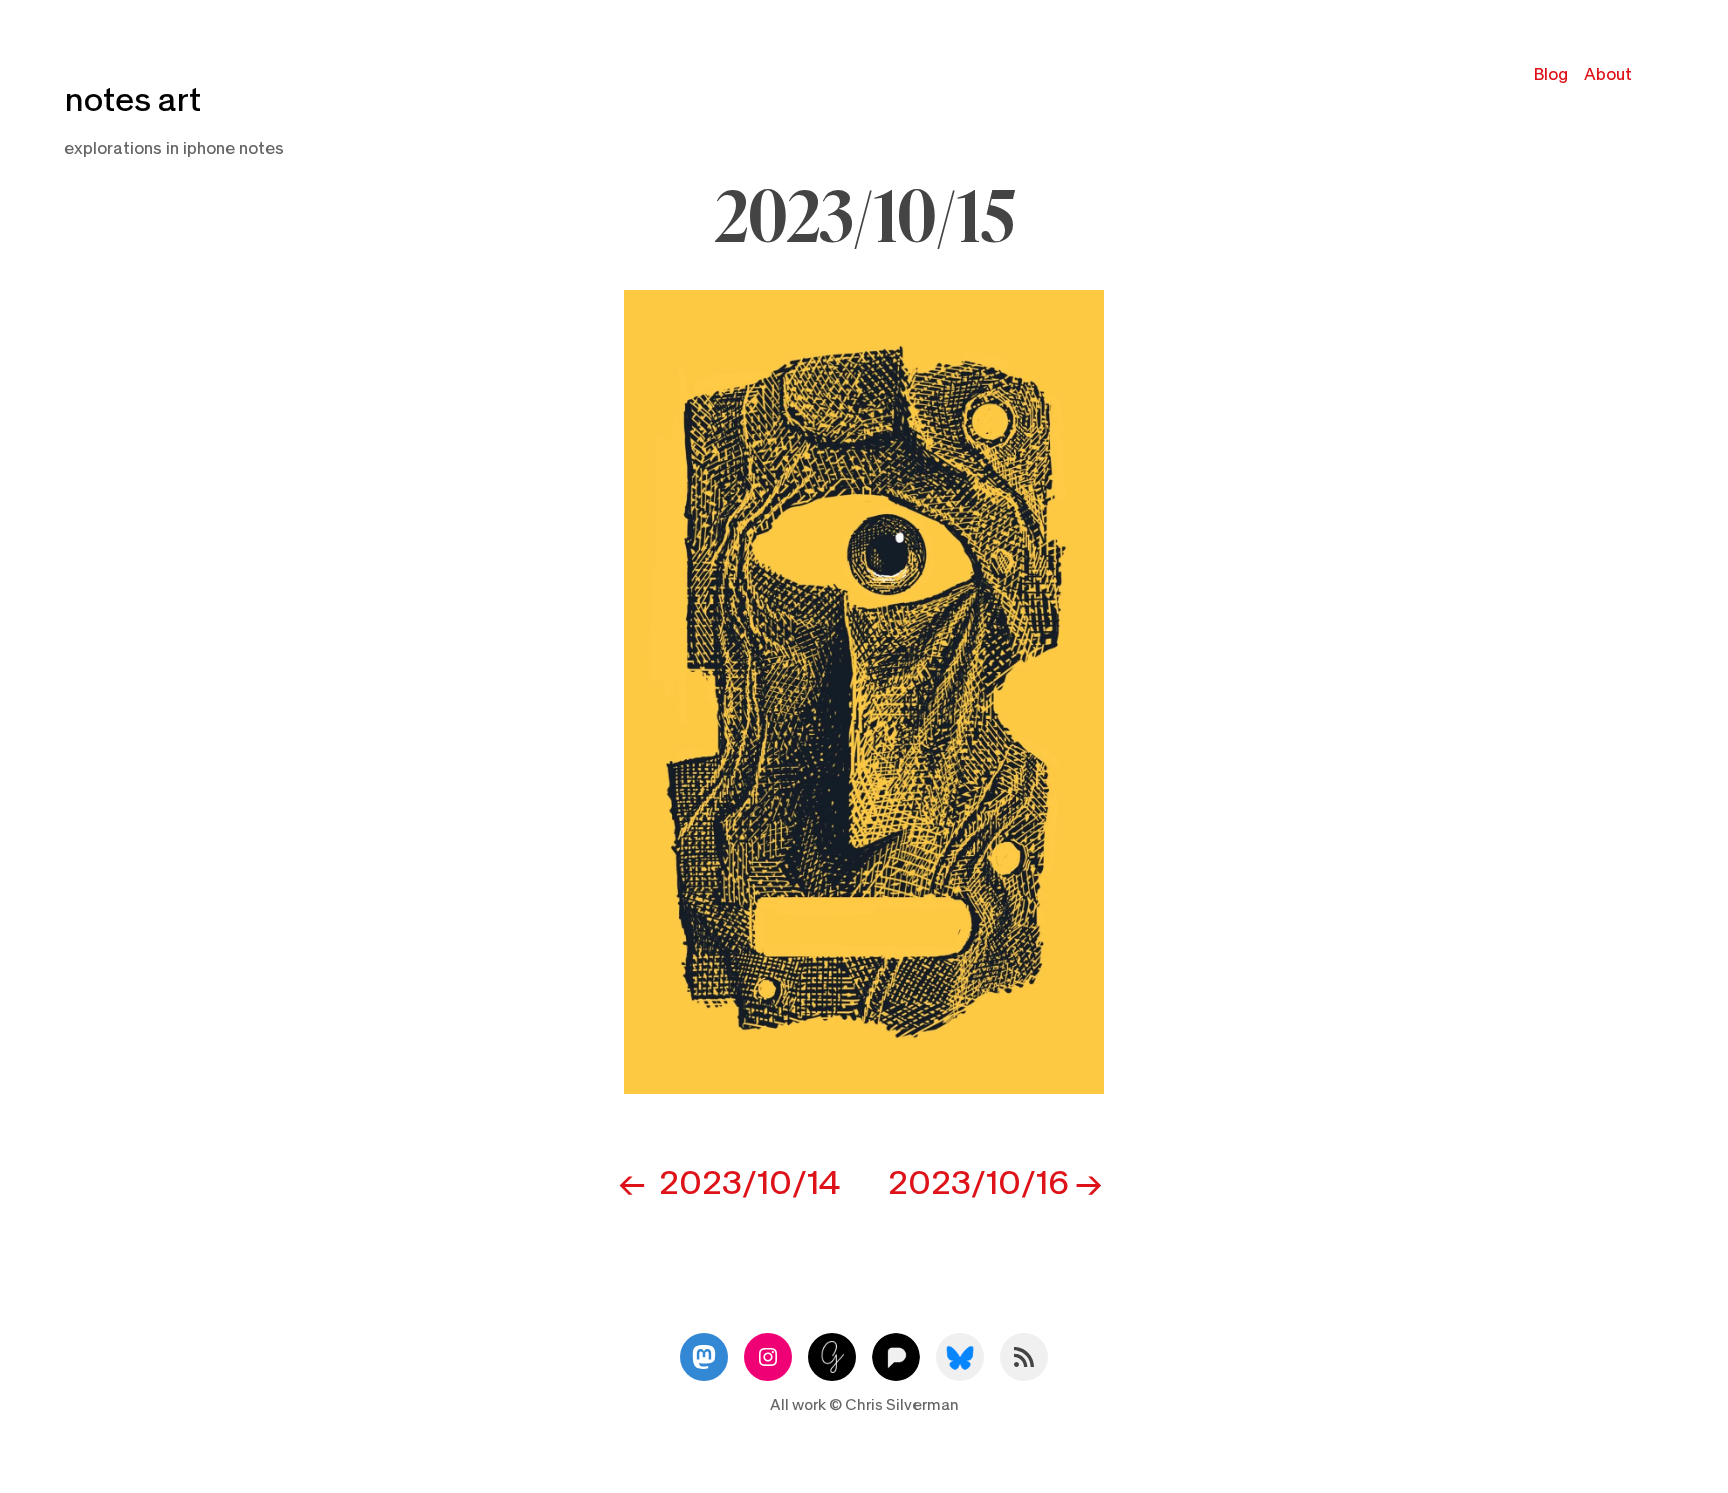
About (1608, 74)
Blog (1551, 74)
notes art (132, 100)
